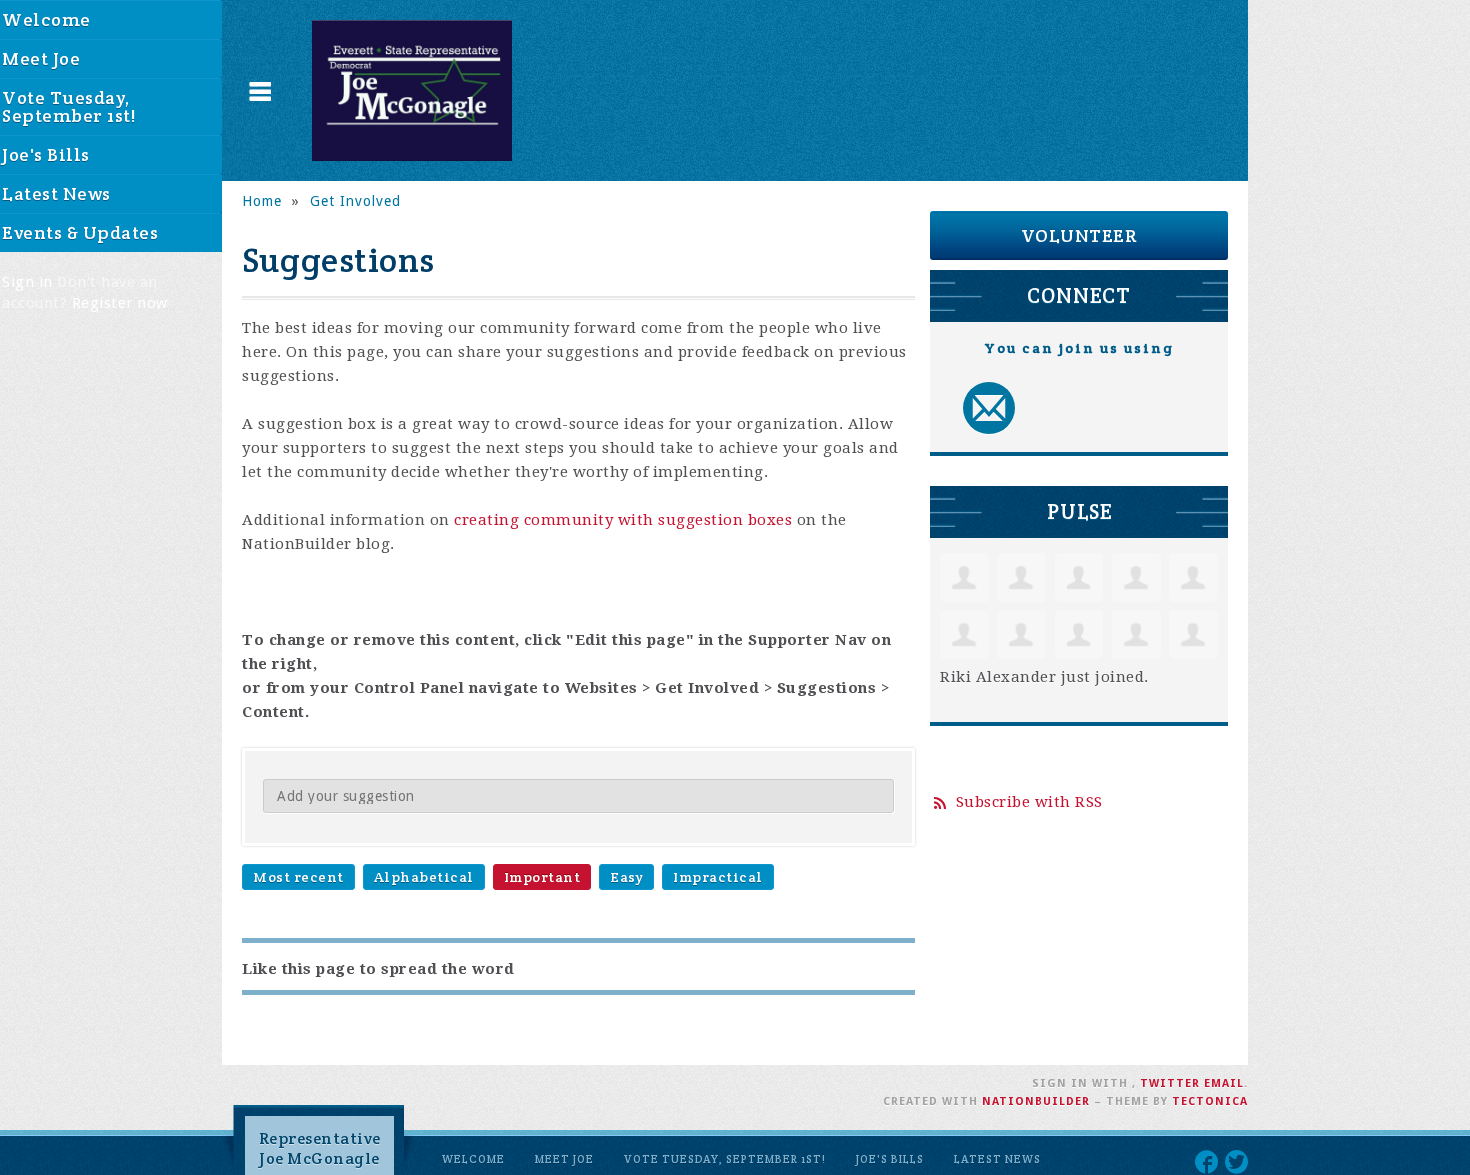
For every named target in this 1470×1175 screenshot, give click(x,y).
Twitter (1170, 1083)
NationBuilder (1036, 1101)
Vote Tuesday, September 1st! (725, 1159)
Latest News (997, 1159)
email (1224, 1083)
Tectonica (1210, 1101)
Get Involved (355, 201)
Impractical (718, 877)
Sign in (27, 282)
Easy (626, 877)
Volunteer (1079, 235)
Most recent (298, 877)
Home (262, 201)
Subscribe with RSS (1029, 802)
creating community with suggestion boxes (623, 520)
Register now (120, 303)
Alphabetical (424, 877)
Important (542, 877)
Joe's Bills (890, 1159)
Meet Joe (564, 1159)
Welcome (473, 1159)
